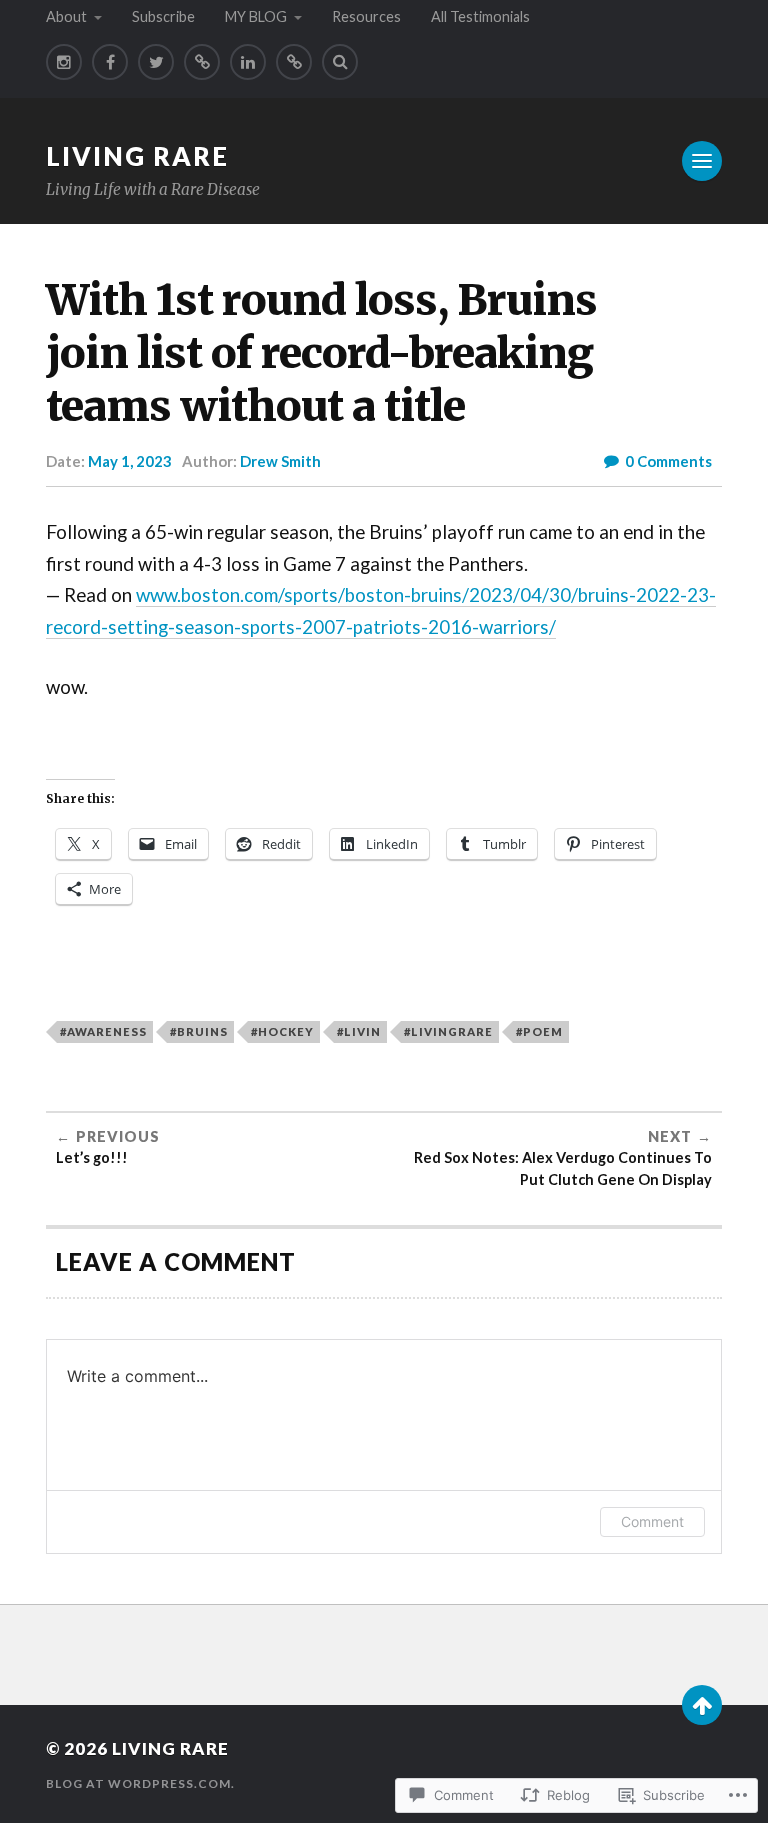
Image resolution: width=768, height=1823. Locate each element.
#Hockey (282, 1031)
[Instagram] (64, 62)
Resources (366, 16)
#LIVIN (359, 1031)
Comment (652, 1521)
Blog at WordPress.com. (140, 1783)
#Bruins (199, 1031)
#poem (539, 1031)
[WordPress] (202, 62)
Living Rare (137, 156)
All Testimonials (480, 16)
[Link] (248, 62)
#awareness (103, 1031)
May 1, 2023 (130, 461)
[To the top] (702, 1705)
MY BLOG (256, 16)
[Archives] (294, 62)
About (66, 16)
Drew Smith (280, 461)
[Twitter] (156, 62)
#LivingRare (448, 1031)
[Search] (340, 62)
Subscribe (163, 16)
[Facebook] (110, 62)
